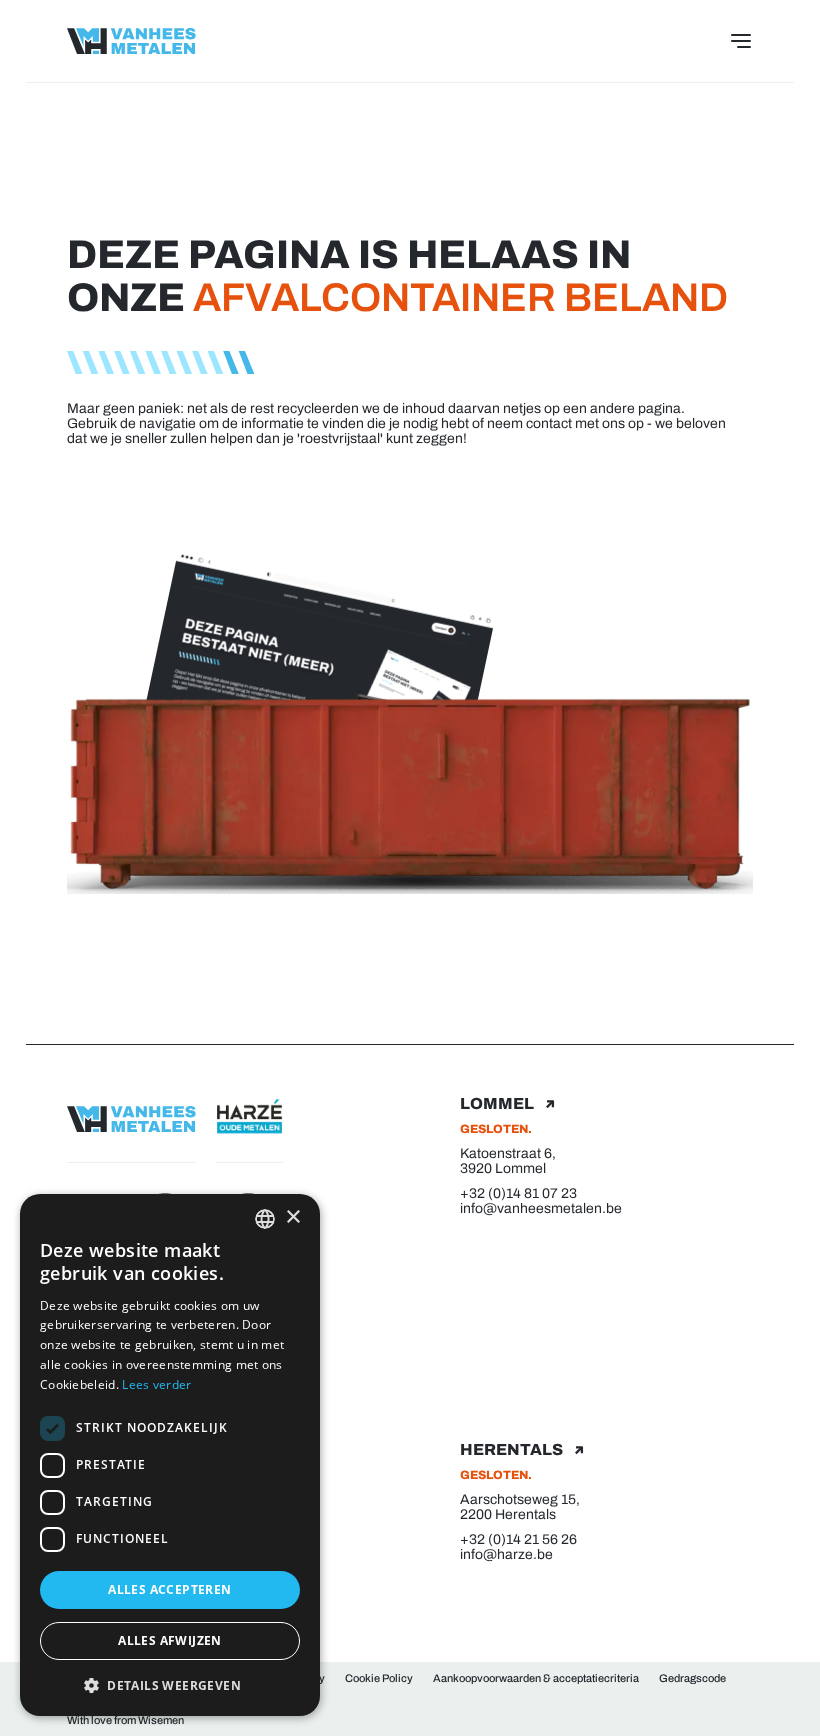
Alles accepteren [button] (169, 1589)
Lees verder (156, 1384)
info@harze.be (506, 1554)
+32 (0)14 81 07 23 (518, 1193)
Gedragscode (692, 1678)
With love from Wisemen (125, 1720)
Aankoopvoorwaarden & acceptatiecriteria (536, 1678)
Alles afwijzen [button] (170, 1640)
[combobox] (265, 1219)
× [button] (292, 1217)
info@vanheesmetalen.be (541, 1208)
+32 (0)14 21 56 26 (518, 1539)
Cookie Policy (379, 1678)
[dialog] (170, 1455)
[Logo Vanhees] (131, 41)
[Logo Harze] (249, 1113)
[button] (170, 1684)
